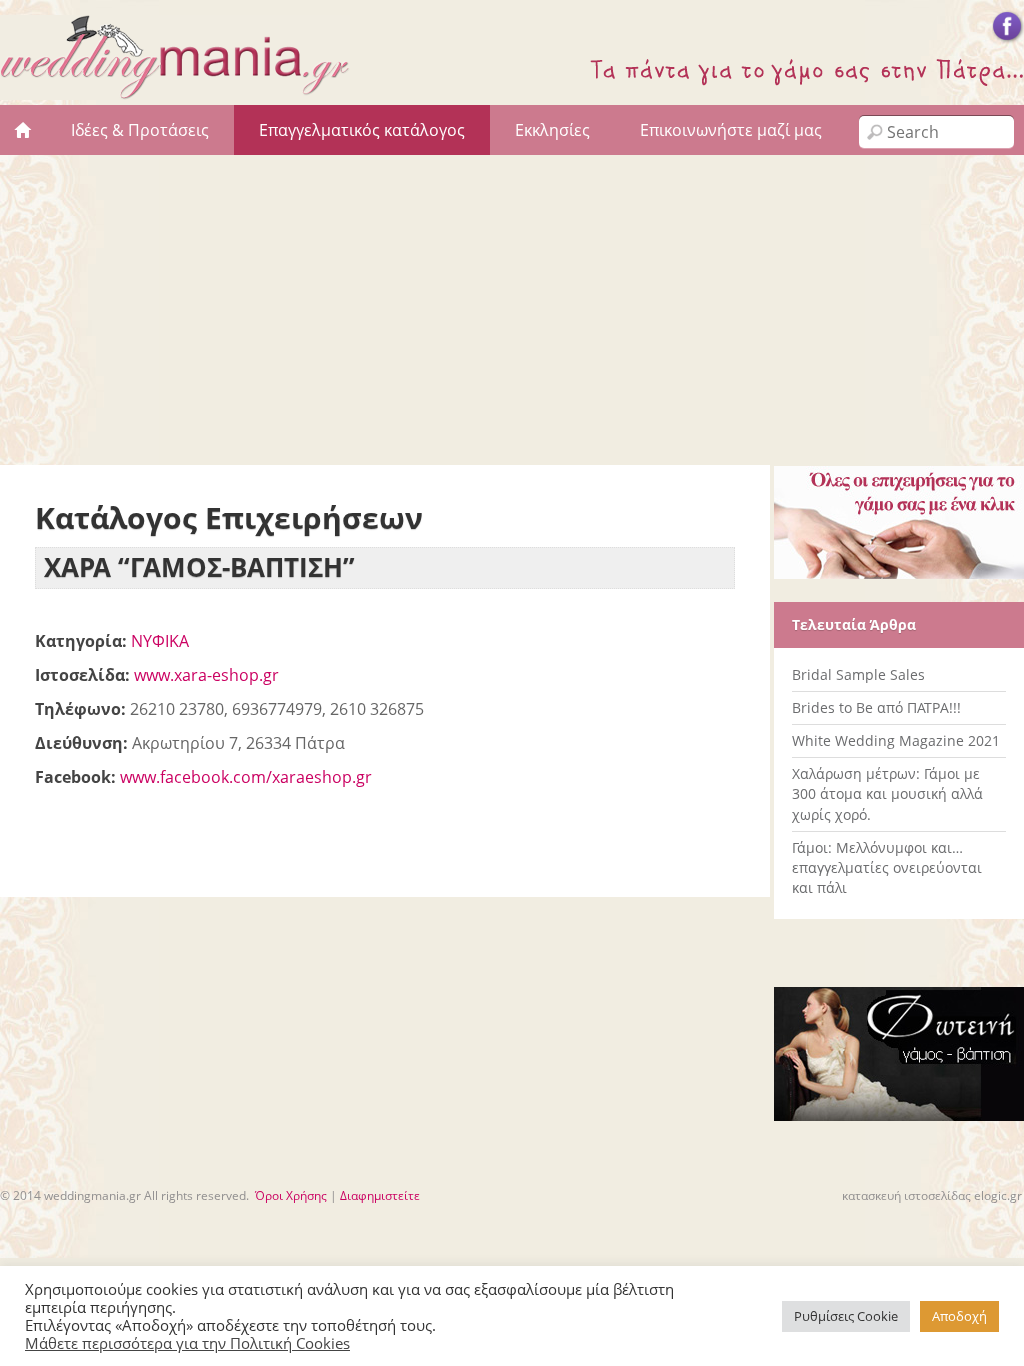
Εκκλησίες (552, 130)
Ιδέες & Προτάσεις (140, 130)
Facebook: (75, 777)
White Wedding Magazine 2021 (896, 740)
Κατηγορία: (81, 641)
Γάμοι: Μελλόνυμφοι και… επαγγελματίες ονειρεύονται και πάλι (887, 867)
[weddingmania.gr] (175, 89)
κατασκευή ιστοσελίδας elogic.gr (932, 1195)
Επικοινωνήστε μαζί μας (731, 130)
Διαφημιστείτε (380, 1195)
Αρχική (23, 130)
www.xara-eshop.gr (206, 675)
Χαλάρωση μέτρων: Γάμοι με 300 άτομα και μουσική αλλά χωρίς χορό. (887, 793)
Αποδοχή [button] (959, 1316)
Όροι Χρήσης (291, 1195)
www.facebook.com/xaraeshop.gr (246, 777)
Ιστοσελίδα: (82, 675)
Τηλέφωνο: (80, 709)
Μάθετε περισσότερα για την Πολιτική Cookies (187, 1343)
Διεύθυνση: (81, 743)
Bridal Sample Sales (858, 674)
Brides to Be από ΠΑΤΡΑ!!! (876, 707)
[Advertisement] (512, 305)
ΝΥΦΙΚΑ (160, 641)
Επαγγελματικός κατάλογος (362, 130)
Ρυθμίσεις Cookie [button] (846, 1316)
